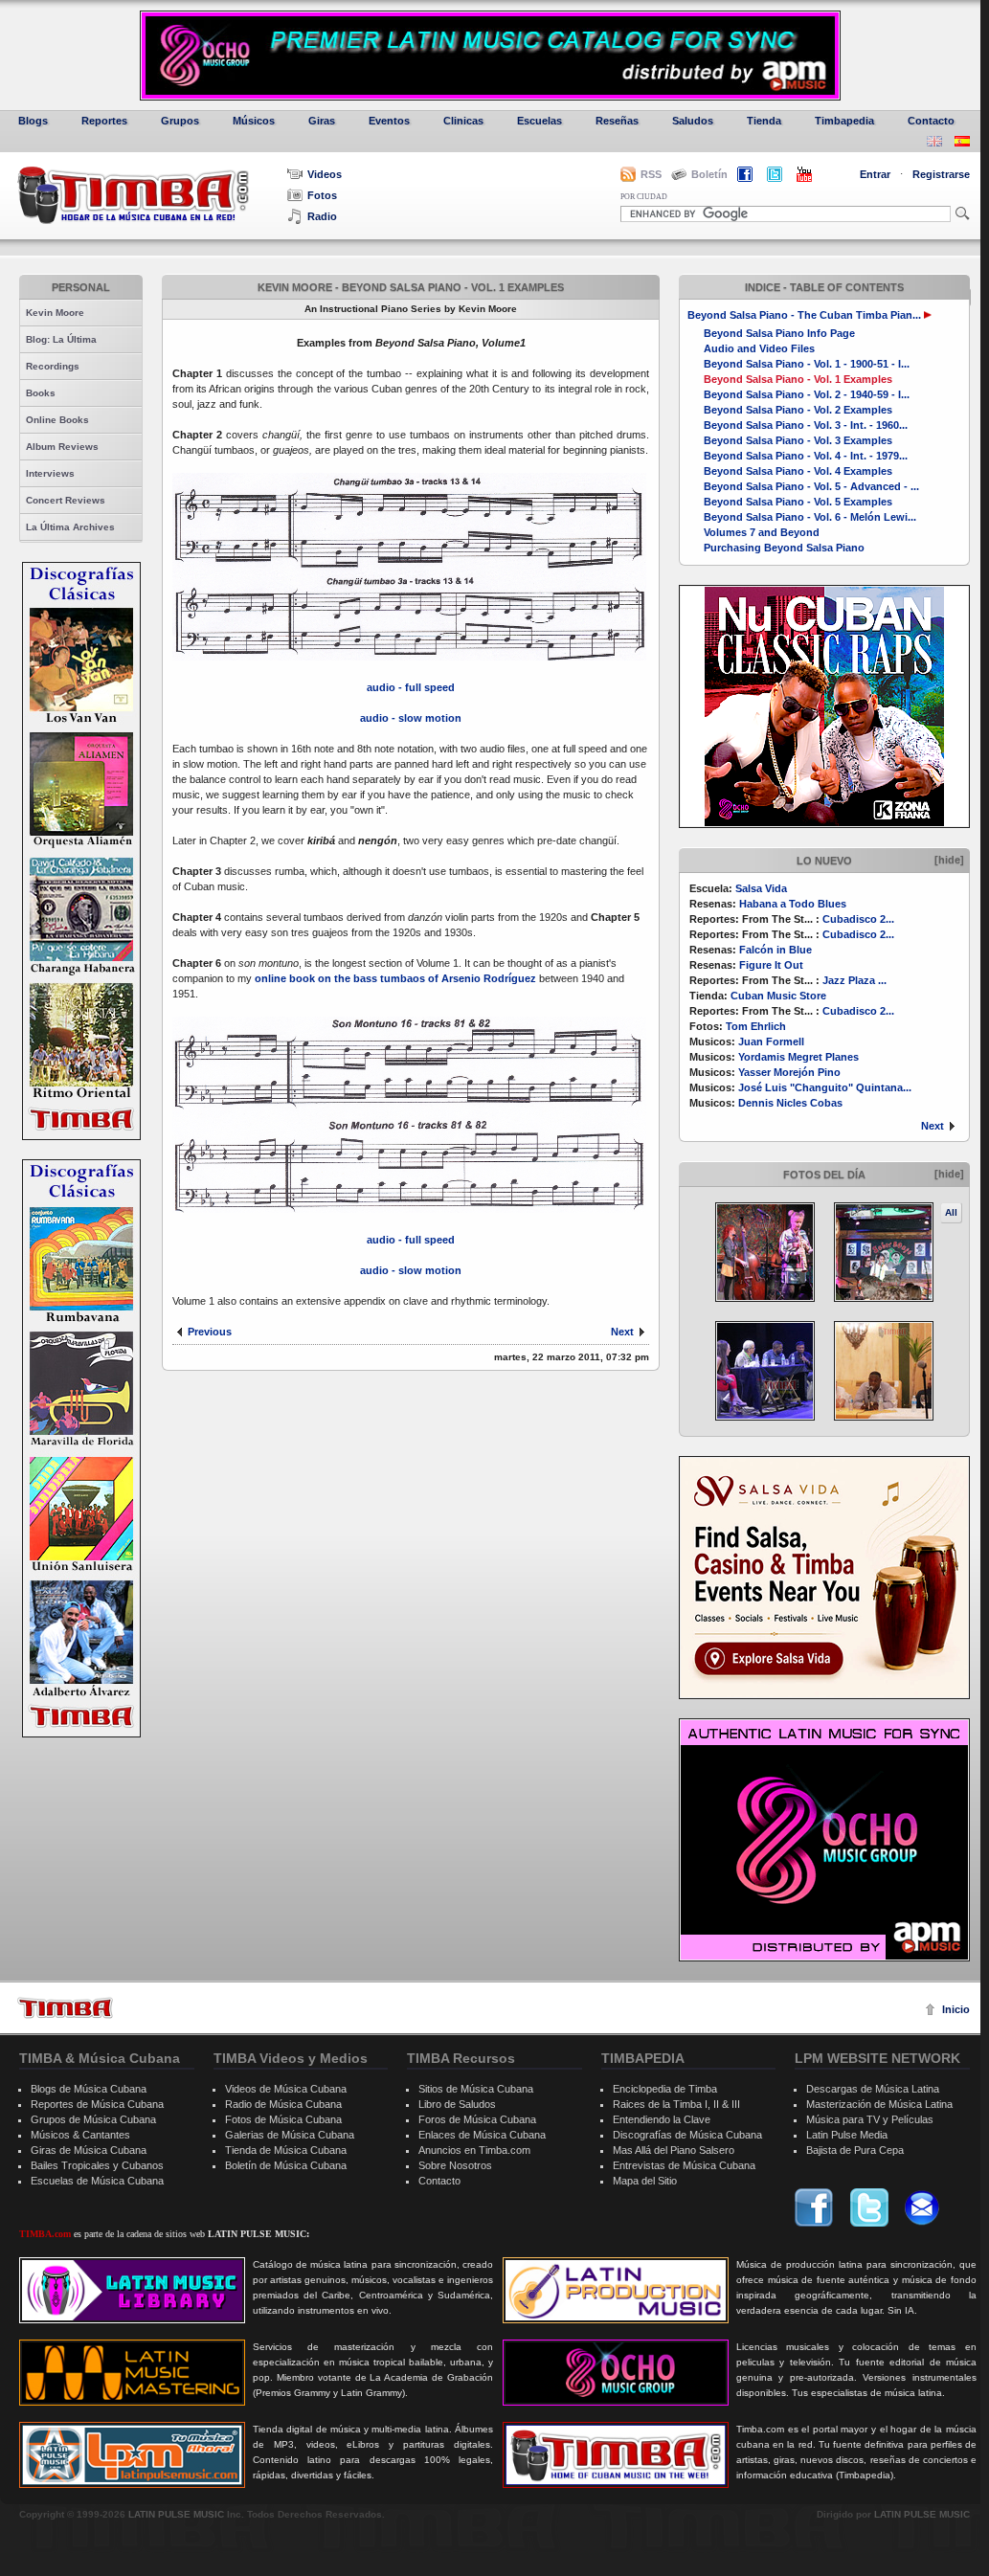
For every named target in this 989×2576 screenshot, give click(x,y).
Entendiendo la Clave (662, 2119)
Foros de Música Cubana (477, 2119)
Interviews (50, 473)
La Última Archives (70, 527)
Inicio (956, 2009)
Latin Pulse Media (847, 2135)
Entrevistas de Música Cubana (684, 2165)
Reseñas (617, 121)
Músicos (254, 121)
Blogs (33, 121)
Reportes (104, 121)
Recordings (53, 366)
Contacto (931, 121)
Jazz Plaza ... (854, 980)
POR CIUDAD (644, 197)
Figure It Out (771, 965)
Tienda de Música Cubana (286, 2150)
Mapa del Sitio (645, 2181)
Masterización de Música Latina (879, 2104)
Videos (325, 174)
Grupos (180, 121)
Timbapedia (844, 121)
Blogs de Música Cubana (89, 2089)
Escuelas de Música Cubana (97, 2181)
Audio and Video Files (759, 348)
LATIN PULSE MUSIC (176, 2514)
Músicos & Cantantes (80, 2135)
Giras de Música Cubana (89, 2150)
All (951, 1212)
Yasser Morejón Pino (789, 1072)
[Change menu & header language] (934, 143)
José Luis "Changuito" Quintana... (825, 1087)
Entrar (875, 174)
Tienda (764, 121)
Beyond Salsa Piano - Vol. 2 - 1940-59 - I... (807, 394)
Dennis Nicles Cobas (790, 1103)
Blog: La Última (61, 339)
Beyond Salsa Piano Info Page (779, 333)
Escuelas (539, 121)
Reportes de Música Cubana (97, 2104)
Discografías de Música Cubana (687, 2135)
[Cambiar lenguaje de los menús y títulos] (962, 143)
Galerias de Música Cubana (290, 2135)
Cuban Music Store (778, 996)
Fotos (322, 195)
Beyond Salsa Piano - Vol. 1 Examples (798, 379)
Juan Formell (771, 1042)
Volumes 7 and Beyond (762, 532)
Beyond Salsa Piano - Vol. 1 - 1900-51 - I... (807, 364)
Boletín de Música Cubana (286, 2165)
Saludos (693, 121)
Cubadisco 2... (858, 919)
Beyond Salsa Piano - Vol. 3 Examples (798, 440)
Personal (81, 287)
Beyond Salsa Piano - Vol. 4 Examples (798, 471)
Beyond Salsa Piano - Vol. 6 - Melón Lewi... (810, 517)
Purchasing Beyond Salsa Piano (784, 548)
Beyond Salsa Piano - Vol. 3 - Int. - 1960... (806, 425)
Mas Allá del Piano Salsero (674, 2150)
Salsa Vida (761, 888)
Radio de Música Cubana (283, 2104)
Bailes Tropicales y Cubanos (97, 2165)
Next (933, 1126)
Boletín (709, 174)
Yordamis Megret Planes (798, 1057)
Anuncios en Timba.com (474, 2150)
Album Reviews (62, 447)
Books (41, 393)
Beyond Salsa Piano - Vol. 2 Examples (798, 410)
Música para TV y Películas (870, 2119)
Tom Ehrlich (756, 1026)
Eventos (389, 121)
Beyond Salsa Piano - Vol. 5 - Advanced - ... (811, 486)
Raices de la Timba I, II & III (676, 2104)
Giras (322, 121)
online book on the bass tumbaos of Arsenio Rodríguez (397, 978)
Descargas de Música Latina (873, 2089)
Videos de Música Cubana (286, 2089)
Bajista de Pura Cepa (855, 2150)
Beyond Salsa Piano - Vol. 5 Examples (798, 502)
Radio (322, 216)
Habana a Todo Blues (793, 904)
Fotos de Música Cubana (283, 2119)
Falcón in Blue (775, 950)
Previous (210, 1332)
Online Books (57, 420)
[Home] (65, 2008)
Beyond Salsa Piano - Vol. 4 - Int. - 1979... (806, 456)
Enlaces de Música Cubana (482, 2135)
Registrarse (941, 174)
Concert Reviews (66, 500)
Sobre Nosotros (455, 2165)
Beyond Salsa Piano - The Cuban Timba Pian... (804, 315)
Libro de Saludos (457, 2104)
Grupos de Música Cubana (93, 2119)
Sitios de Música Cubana (476, 2089)
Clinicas (463, 121)
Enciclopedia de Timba (665, 2089)
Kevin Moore (55, 313)
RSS (651, 174)
